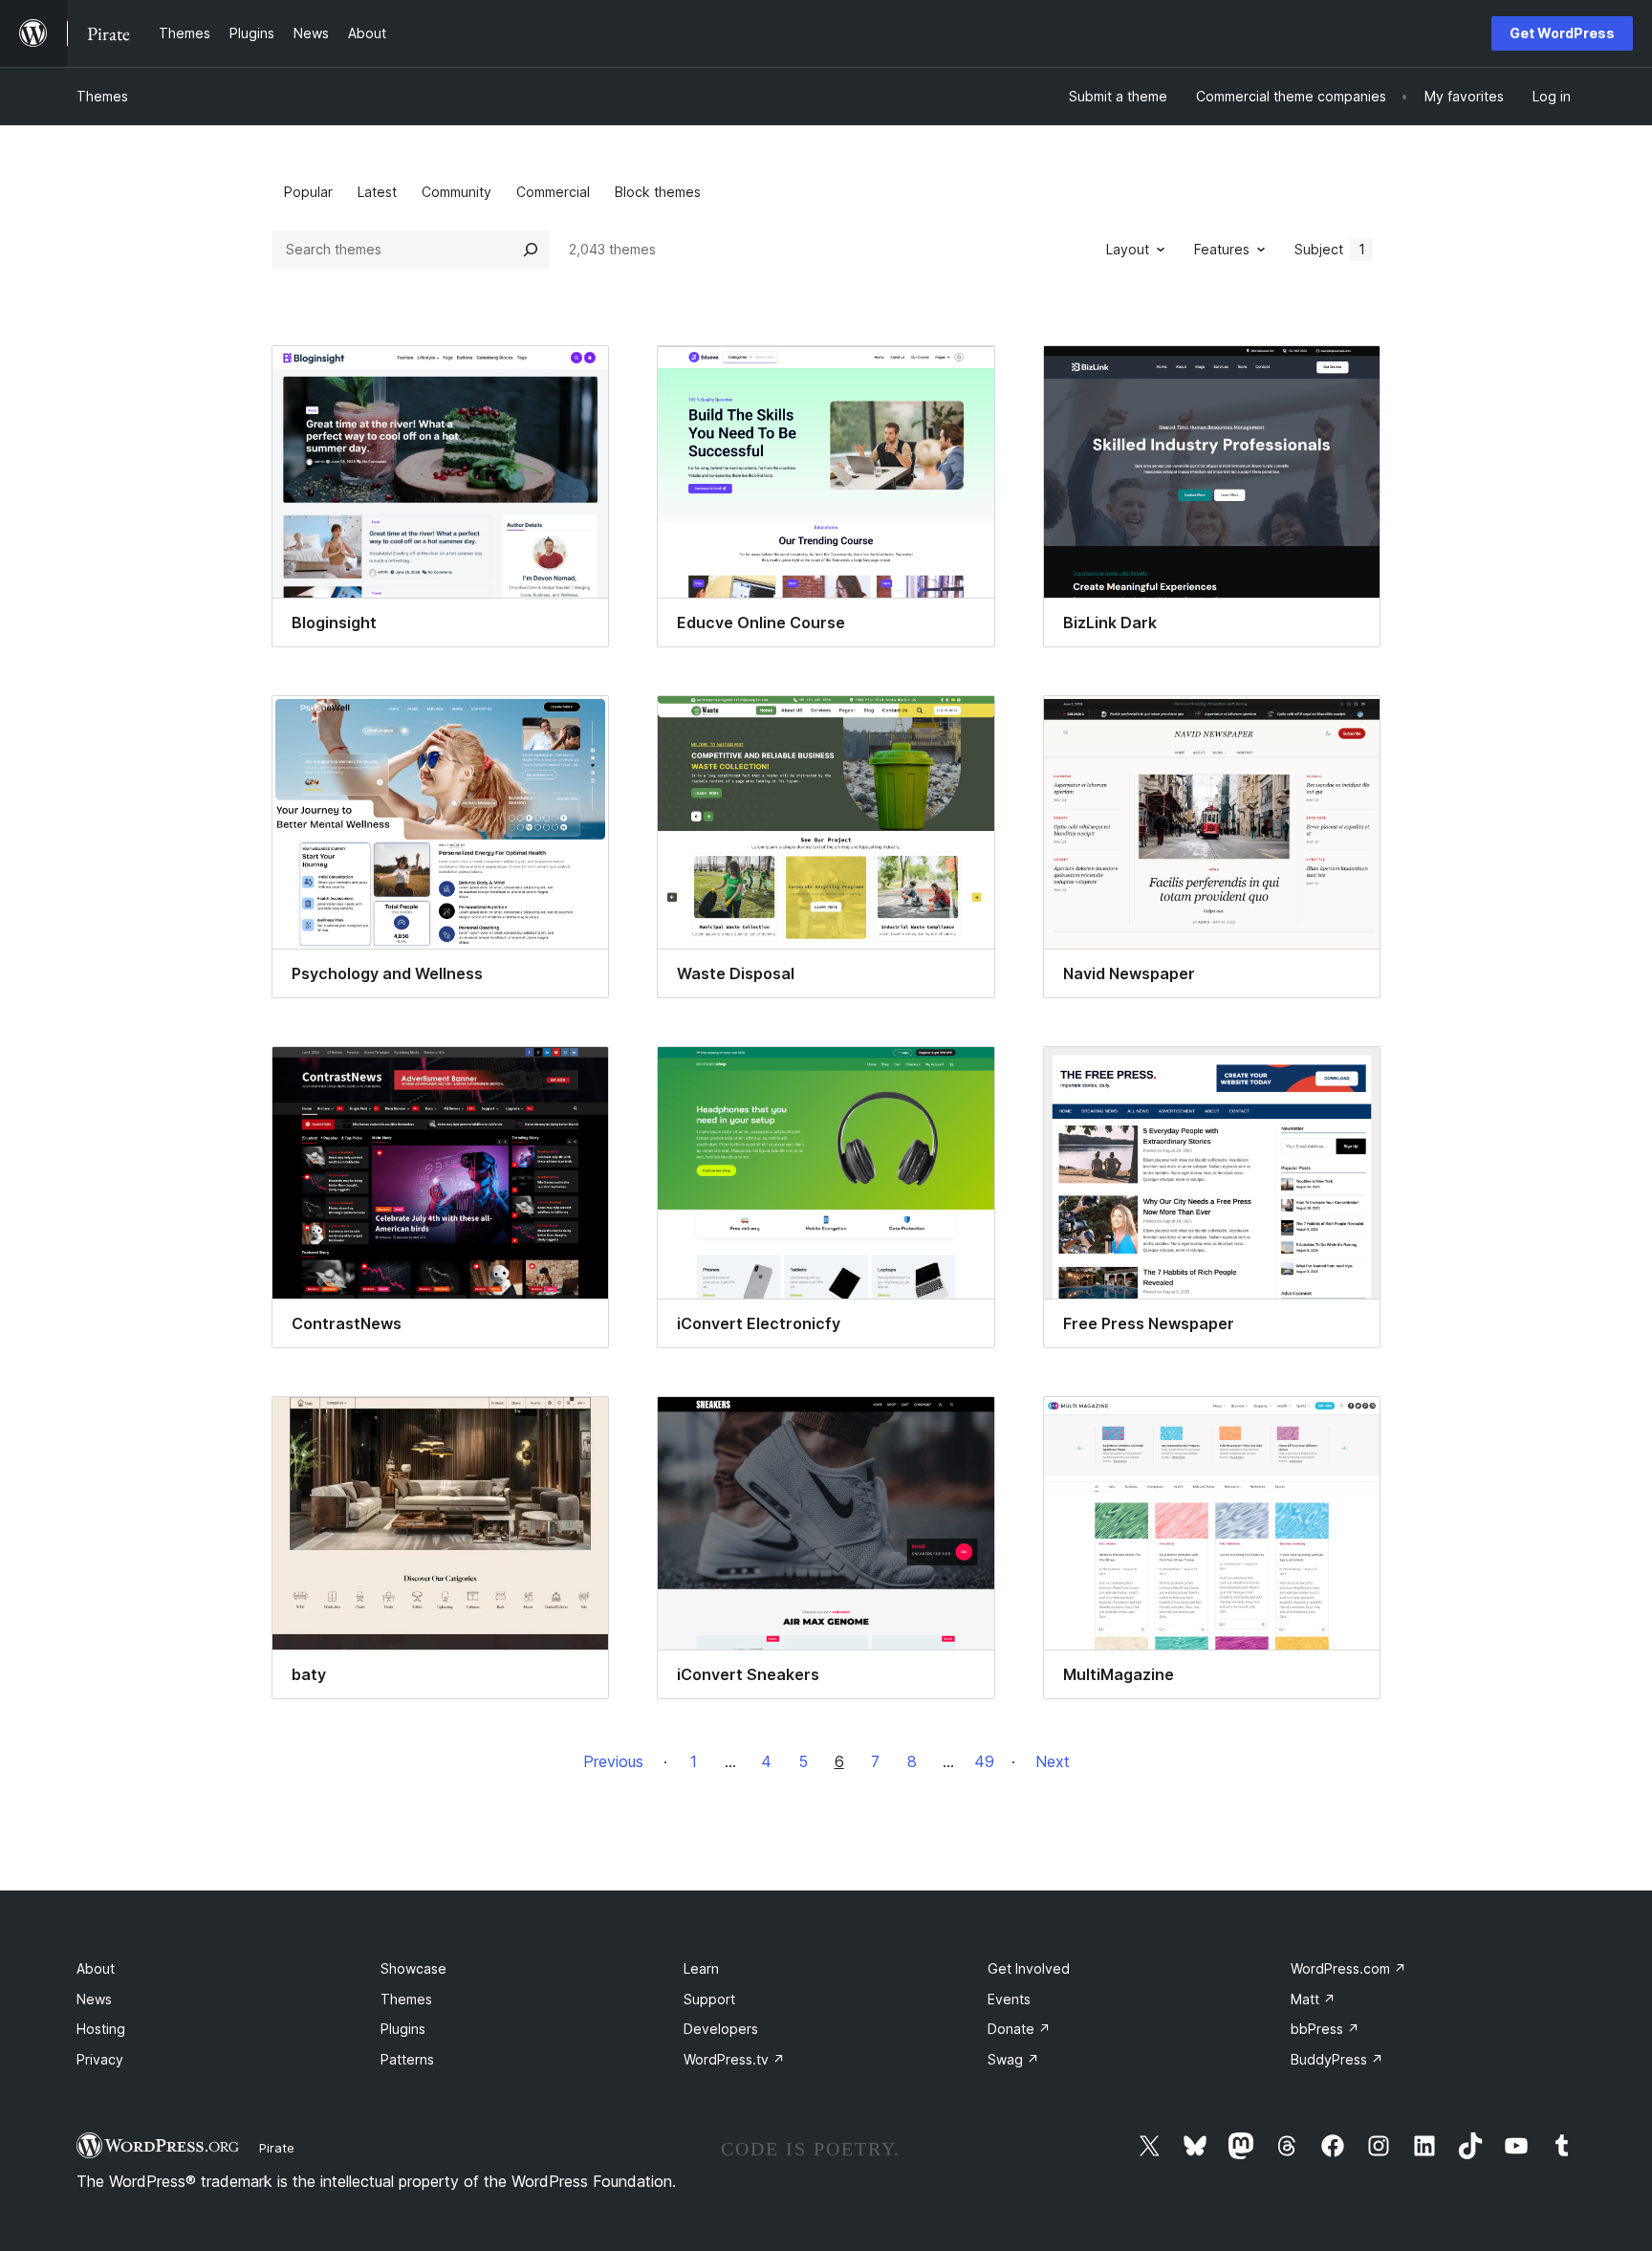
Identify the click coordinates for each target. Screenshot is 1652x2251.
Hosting (101, 2029)
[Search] (531, 250)
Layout (1128, 249)
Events (1009, 1999)
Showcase (413, 1968)
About (96, 1968)
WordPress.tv (734, 2059)
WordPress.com (1348, 1968)
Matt (1313, 1999)
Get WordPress (1562, 33)
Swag (1013, 2059)
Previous (613, 1761)
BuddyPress (1337, 2059)
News (94, 1999)
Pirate (277, 2148)
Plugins (403, 2029)
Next (1053, 1761)
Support (709, 1999)
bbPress (1325, 2029)
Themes (102, 96)
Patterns (407, 2059)
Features (1222, 249)
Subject (1330, 249)
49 (984, 1761)
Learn (701, 1968)
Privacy (100, 2059)
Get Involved (1029, 1968)
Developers (721, 2029)
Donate (1019, 2029)
